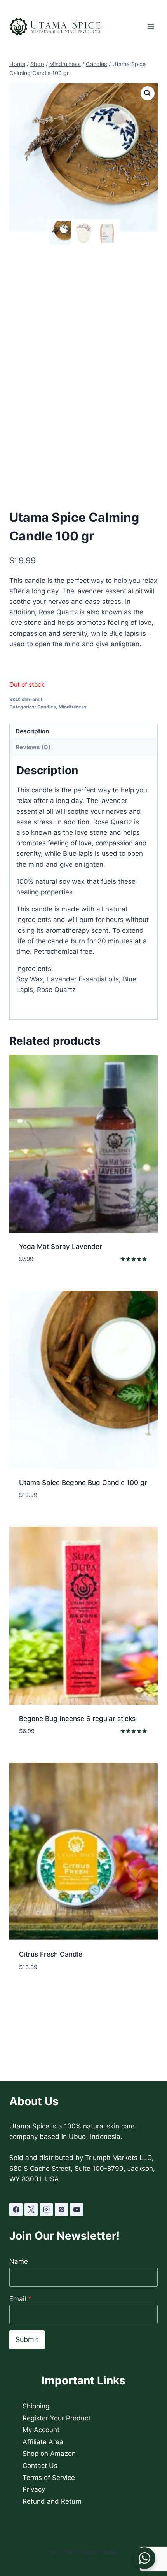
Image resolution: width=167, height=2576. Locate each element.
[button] (148, 93)
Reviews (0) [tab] (33, 747)
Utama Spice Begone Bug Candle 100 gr (83, 1483)
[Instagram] (46, 2209)
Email (20, 2299)
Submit (27, 2339)
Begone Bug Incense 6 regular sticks (77, 1719)
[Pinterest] (61, 2209)
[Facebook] (16, 2209)
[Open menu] (150, 27)
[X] (31, 2209)
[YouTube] (77, 2209)
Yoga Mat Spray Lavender (61, 1247)
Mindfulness (73, 707)
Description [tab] (32, 731)
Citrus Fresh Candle (51, 1954)
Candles (47, 707)
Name (19, 2261)
